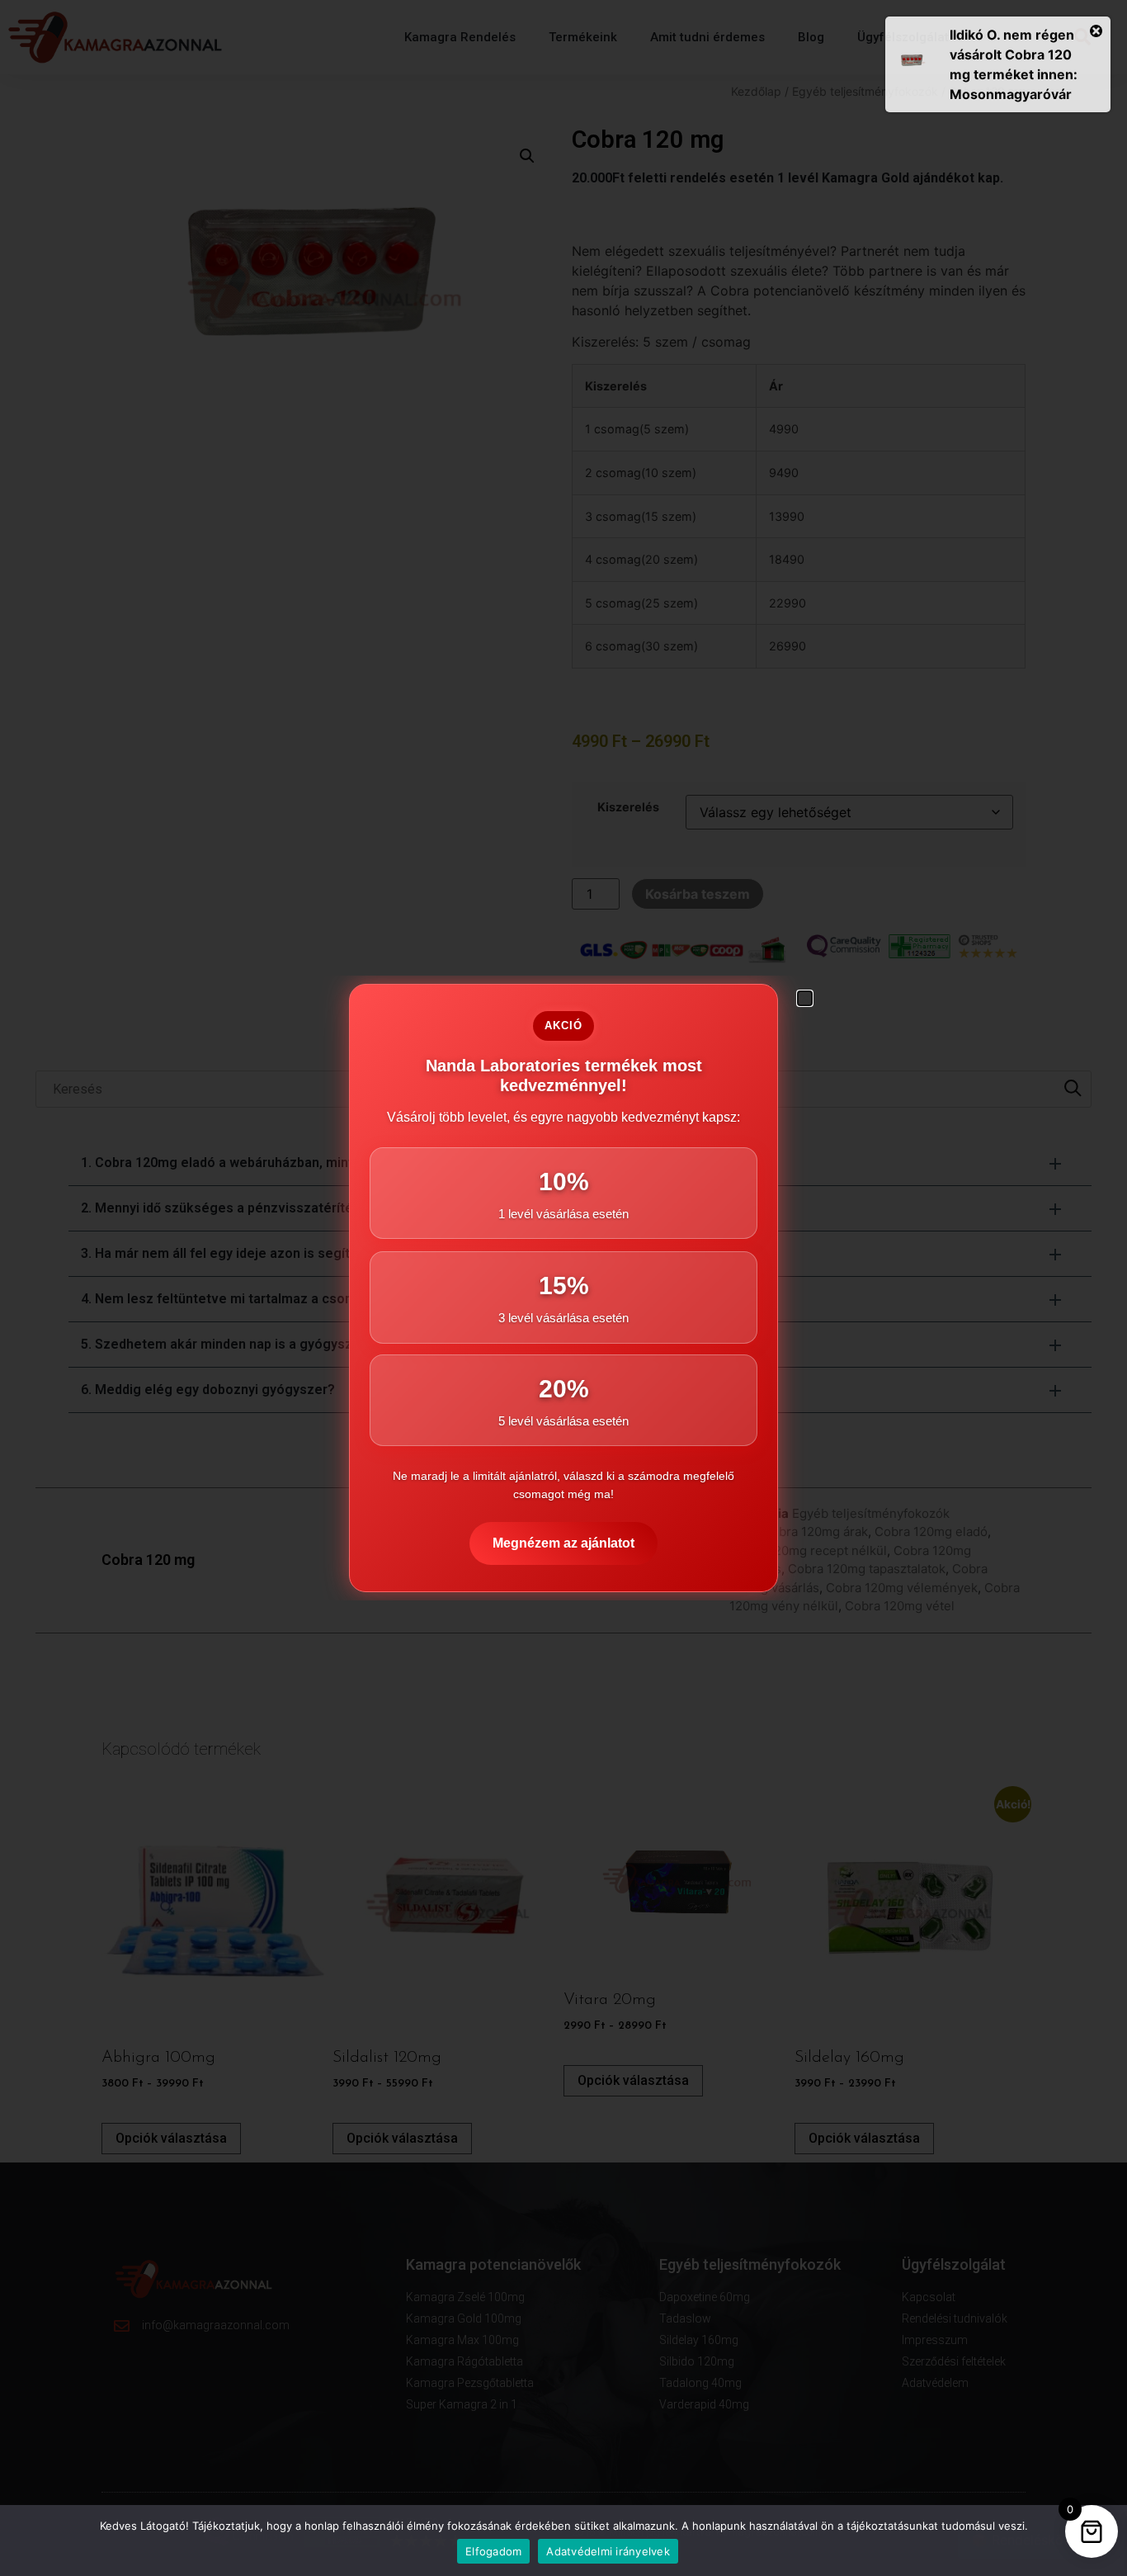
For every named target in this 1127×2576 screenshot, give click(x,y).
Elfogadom (493, 2551)
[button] (805, 998)
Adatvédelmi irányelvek (608, 2551)
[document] (563, 1288)
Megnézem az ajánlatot (563, 1543)
